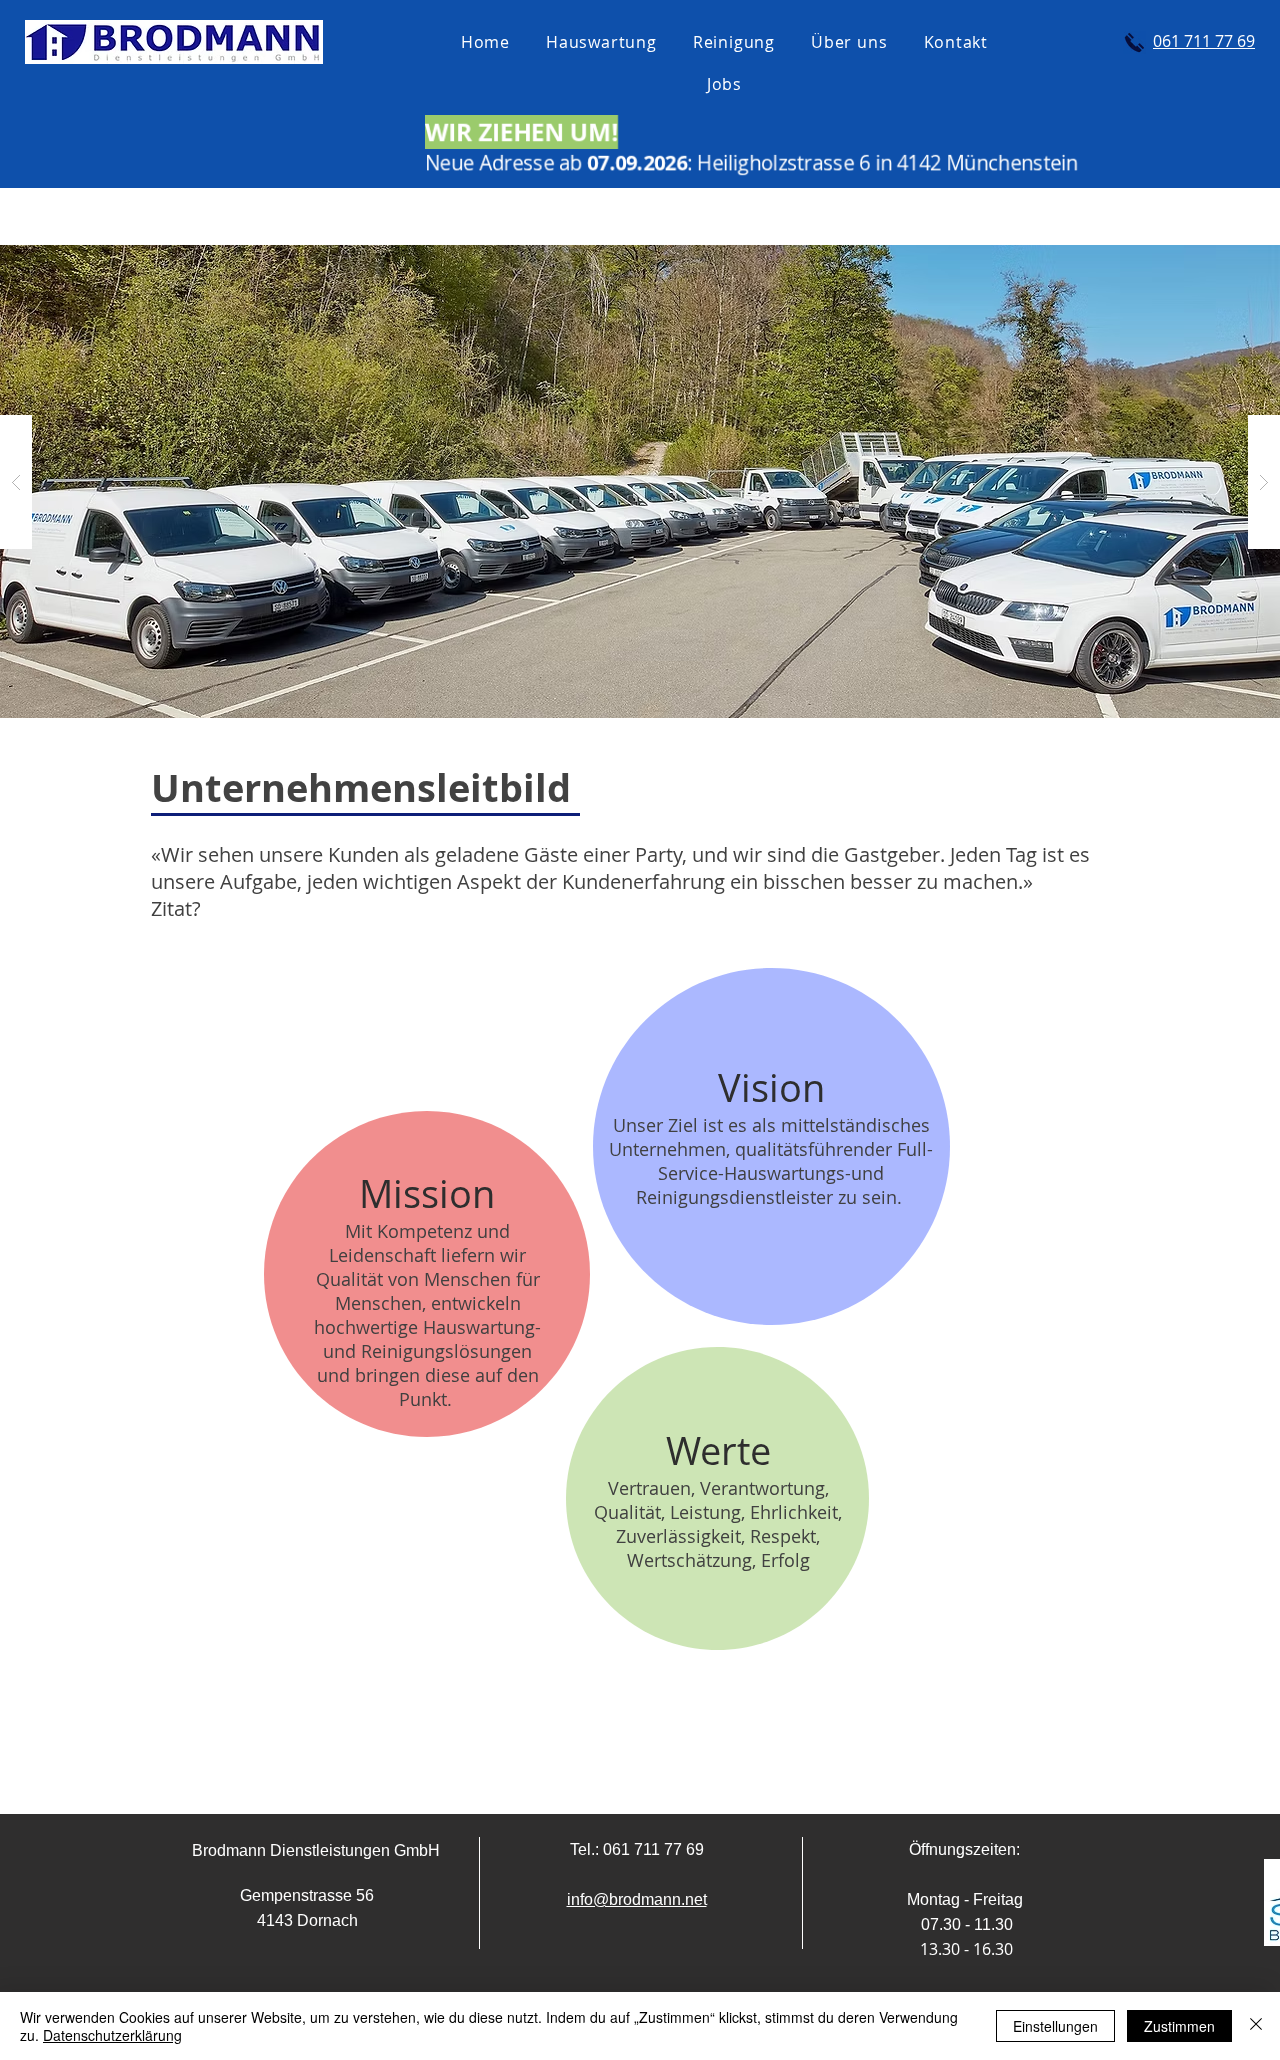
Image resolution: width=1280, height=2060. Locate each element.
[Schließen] (1256, 2026)
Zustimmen (1179, 2026)
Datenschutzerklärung (112, 2035)
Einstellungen (1055, 2026)
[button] (640, 481)
